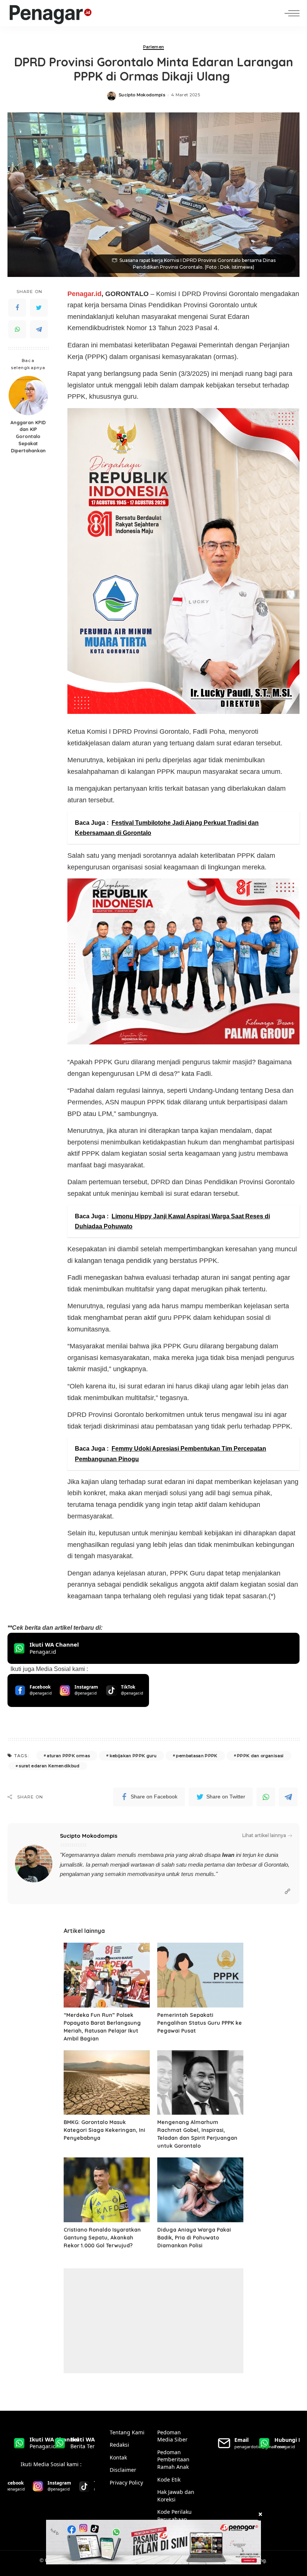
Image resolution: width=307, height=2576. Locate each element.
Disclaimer (123, 2470)
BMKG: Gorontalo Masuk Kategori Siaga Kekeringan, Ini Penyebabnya (104, 2130)
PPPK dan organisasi (260, 1756)
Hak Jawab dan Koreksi (176, 2496)
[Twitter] (39, 308)
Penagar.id (84, 294)
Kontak (118, 2457)
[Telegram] (39, 329)
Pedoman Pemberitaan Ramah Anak (173, 2459)
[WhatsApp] (17, 329)
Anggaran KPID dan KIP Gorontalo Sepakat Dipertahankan (28, 437)
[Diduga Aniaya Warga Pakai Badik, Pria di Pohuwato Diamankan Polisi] (200, 2190)
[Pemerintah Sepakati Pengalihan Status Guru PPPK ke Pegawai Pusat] (200, 1975)
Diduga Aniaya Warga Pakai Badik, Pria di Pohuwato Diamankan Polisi (194, 2238)
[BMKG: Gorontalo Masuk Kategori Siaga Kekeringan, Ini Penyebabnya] (107, 2083)
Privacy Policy (126, 2483)
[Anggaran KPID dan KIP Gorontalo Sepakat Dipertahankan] (28, 396)
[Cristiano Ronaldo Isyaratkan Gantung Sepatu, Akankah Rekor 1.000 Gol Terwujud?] (107, 2190)
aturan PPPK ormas (68, 1756)
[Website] (288, 1892)
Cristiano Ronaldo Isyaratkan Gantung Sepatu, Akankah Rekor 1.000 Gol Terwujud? (102, 2238)
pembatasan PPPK (197, 1756)
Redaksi (119, 2445)
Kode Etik (169, 2480)
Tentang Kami (127, 2432)
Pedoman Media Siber (172, 2436)
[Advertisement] (153, 2321)
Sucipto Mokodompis (142, 95)
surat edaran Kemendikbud (49, 1766)
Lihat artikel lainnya (264, 1835)
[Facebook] (17, 308)
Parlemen (154, 47)
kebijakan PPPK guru (133, 1756)
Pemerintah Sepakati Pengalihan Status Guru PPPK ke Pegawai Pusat (200, 2023)
